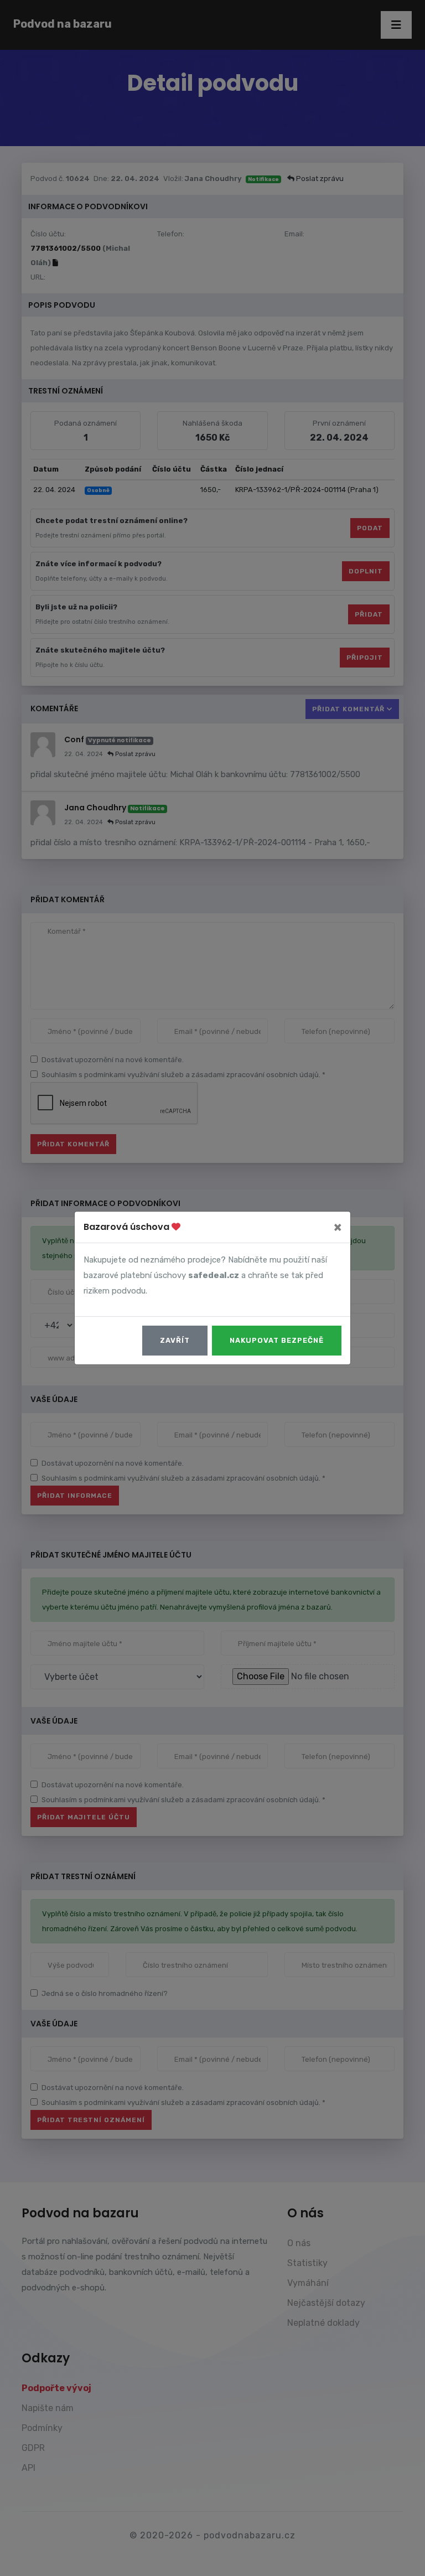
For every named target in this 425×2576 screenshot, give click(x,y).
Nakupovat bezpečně (277, 1340)
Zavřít (175, 1340)
